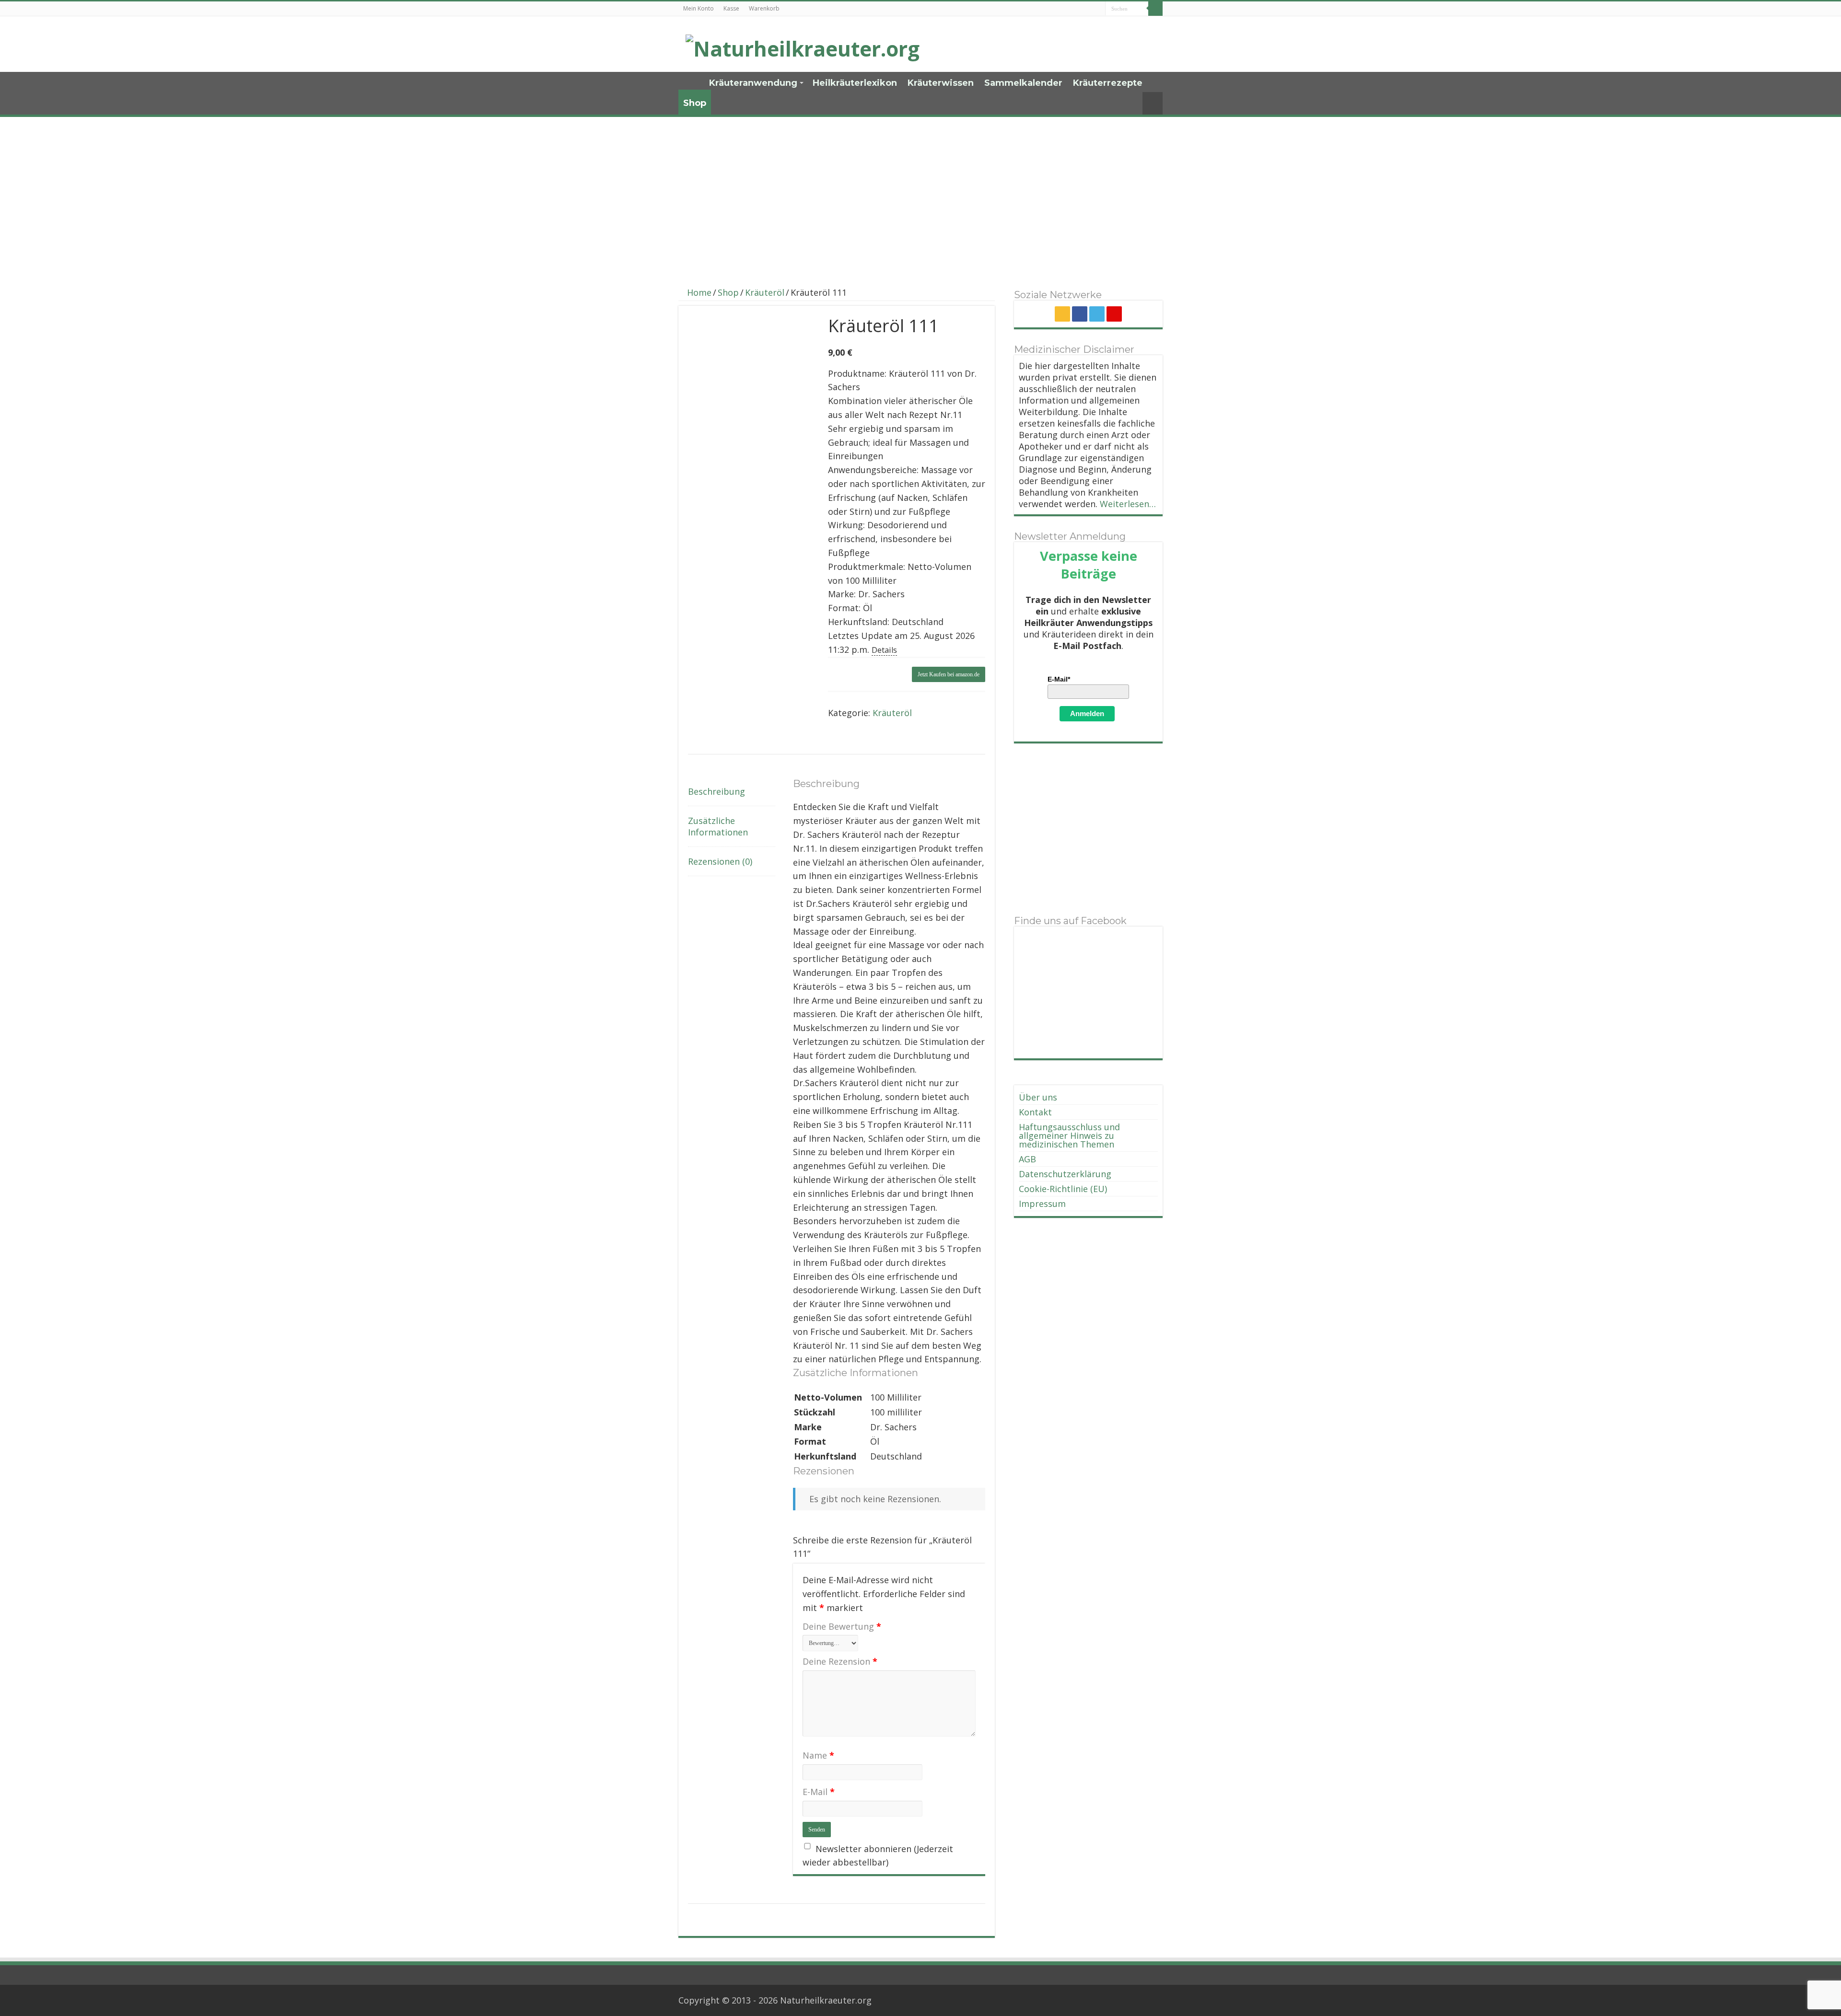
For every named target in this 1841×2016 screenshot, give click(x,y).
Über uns (1038, 1097)
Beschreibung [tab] (717, 791)
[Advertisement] (920, 197)
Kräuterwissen (941, 83)
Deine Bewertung (842, 1626)
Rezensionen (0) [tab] (720, 861)
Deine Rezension (840, 1661)
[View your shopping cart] (1153, 103)
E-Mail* (1059, 679)
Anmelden (1087, 713)
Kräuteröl (765, 292)
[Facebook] (1080, 314)
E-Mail (819, 1792)
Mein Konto (699, 8)
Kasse (731, 8)
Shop (695, 103)
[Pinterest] (1114, 314)
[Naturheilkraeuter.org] (803, 46)
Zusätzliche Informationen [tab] (718, 826)
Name (818, 1755)
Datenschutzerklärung (1065, 1174)
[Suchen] (1155, 9)
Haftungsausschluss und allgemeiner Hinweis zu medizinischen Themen (1069, 1135)
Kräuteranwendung (753, 83)
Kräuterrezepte (1108, 83)
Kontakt (1035, 1112)
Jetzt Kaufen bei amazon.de (949, 674)
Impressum (1042, 1204)
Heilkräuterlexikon (855, 83)
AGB (1027, 1159)
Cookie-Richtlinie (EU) (1063, 1189)
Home (691, 82)
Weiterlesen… (1128, 504)
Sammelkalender (1023, 83)
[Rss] (1062, 314)
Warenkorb (764, 8)
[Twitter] (1097, 314)
